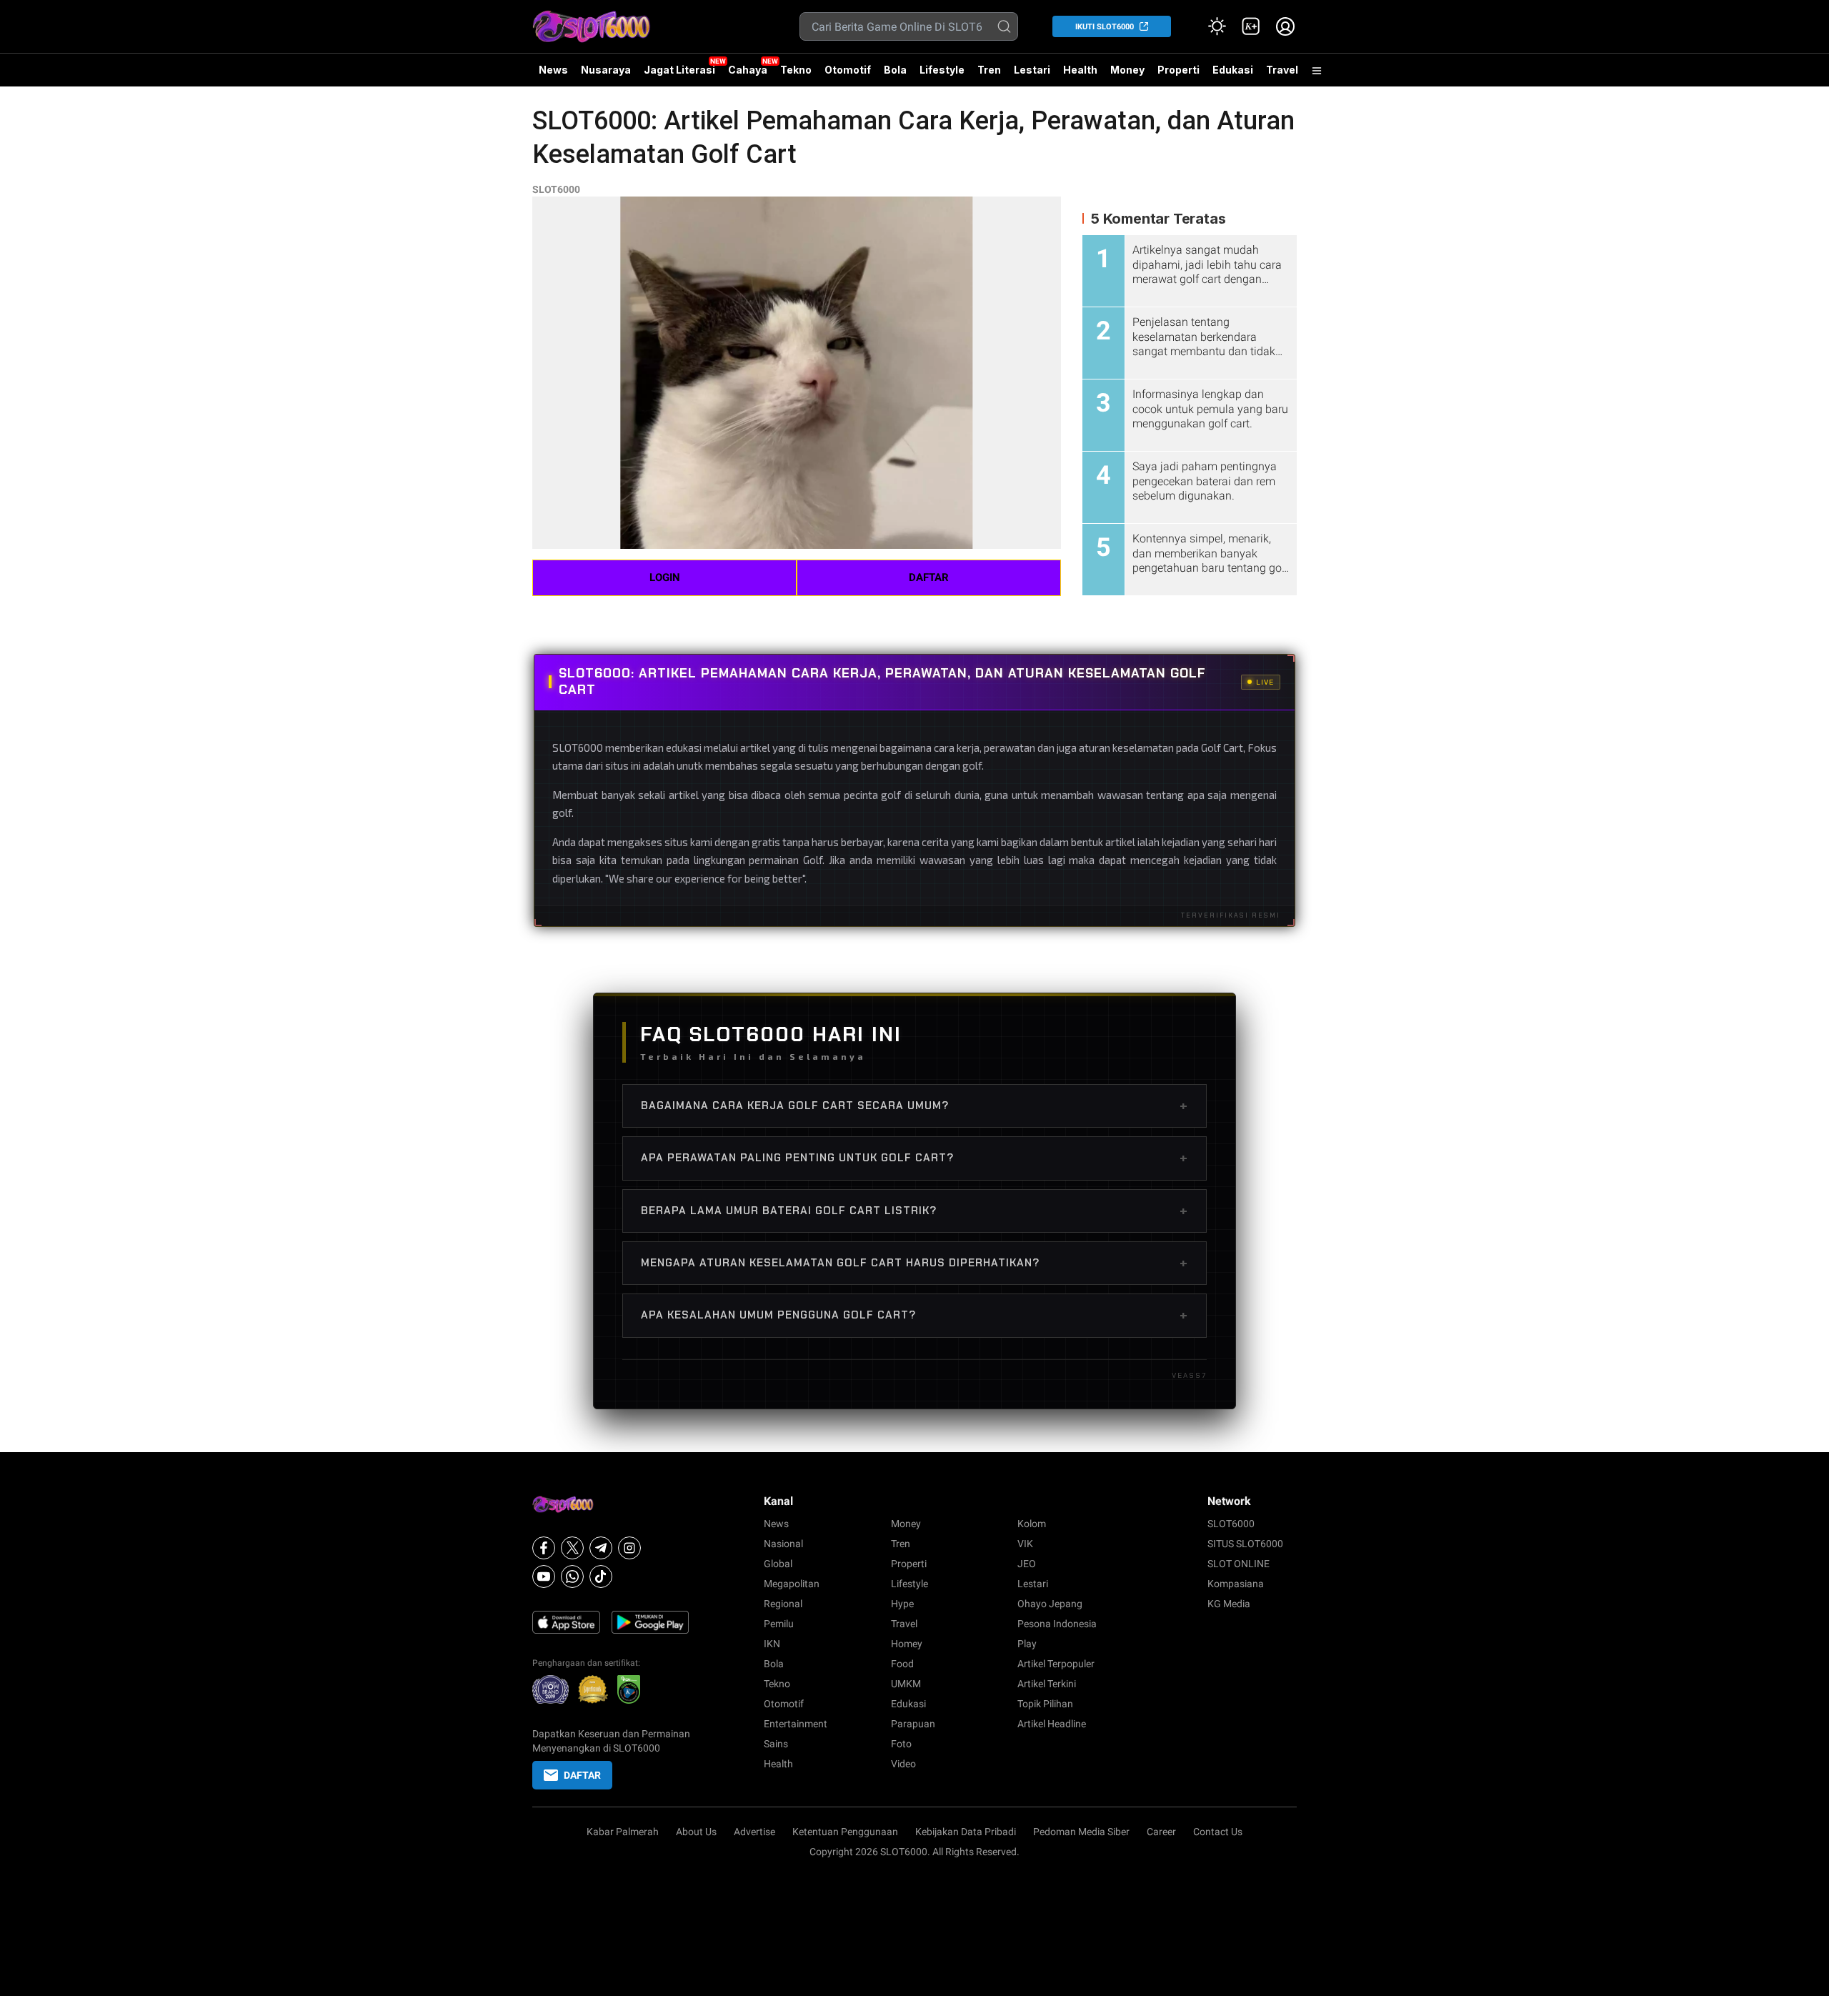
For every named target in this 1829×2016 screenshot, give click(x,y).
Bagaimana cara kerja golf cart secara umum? (914, 1106)
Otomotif (848, 70)
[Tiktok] (601, 1576)
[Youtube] (544, 1576)
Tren (989, 70)
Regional (783, 1604)
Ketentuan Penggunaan (845, 1832)
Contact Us (1218, 1832)
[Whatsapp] (572, 1576)
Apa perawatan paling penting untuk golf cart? (914, 1158)
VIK (1025, 1544)
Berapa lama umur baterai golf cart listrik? (914, 1211)
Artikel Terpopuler (1056, 1664)
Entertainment (796, 1724)
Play (1027, 1644)
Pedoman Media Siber (1081, 1832)
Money (1127, 70)
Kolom (1032, 1524)
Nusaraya (606, 70)
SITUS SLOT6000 (1245, 1544)
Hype (902, 1604)
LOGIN (665, 577)
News (553, 70)
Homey (907, 1644)
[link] (1251, 26)
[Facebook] (544, 1548)
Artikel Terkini (1047, 1684)
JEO (1027, 1564)
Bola (895, 70)
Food (902, 1664)
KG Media (1229, 1604)
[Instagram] (629, 1548)
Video (903, 1764)
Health (1080, 70)
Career (1161, 1832)
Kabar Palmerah (623, 1832)
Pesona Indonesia (1057, 1624)
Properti (1178, 70)
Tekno (796, 70)
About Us (696, 1832)
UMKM (906, 1684)
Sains (776, 1744)
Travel (1282, 70)
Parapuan (913, 1724)
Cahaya (748, 70)
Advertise (754, 1832)
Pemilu (779, 1624)
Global (778, 1564)
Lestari (1032, 75)
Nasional (783, 1544)
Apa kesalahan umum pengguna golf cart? (914, 1315)
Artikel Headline (1052, 1724)
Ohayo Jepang (1050, 1604)
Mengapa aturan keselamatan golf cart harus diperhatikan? (914, 1263)
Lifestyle (942, 70)
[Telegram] (601, 1548)
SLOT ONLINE (1239, 1564)
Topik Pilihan (1045, 1704)
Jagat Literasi (679, 70)
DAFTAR (929, 577)
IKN (772, 1644)
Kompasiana (1236, 1584)
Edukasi (1233, 70)
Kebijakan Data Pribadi (966, 1832)
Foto (901, 1744)
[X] (572, 1548)
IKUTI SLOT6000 (1105, 27)
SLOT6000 (556, 189)
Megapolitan (792, 1584)
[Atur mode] (1217, 26)
